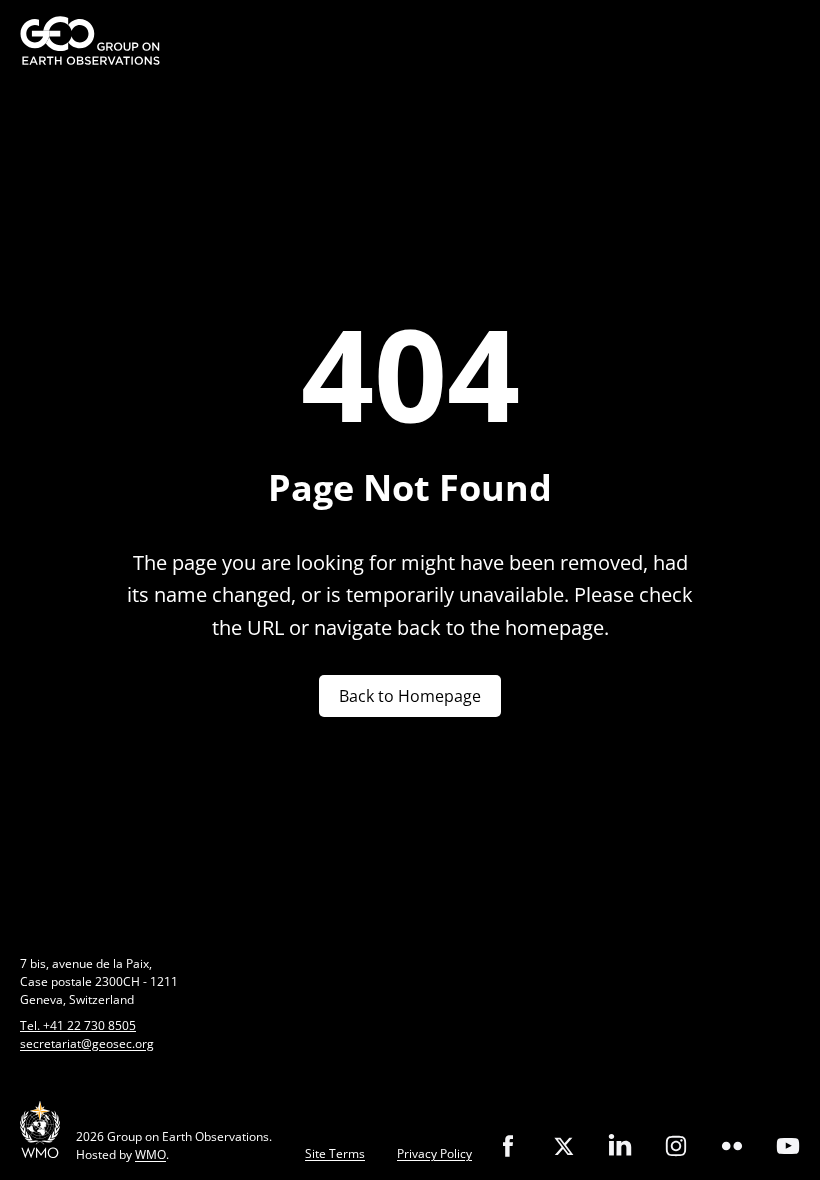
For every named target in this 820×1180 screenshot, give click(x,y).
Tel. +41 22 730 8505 (78, 1025)
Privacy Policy (434, 1153)
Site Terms (335, 1153)
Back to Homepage (410, 696)
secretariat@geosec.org (87, 1043)
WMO (150, 1154)
